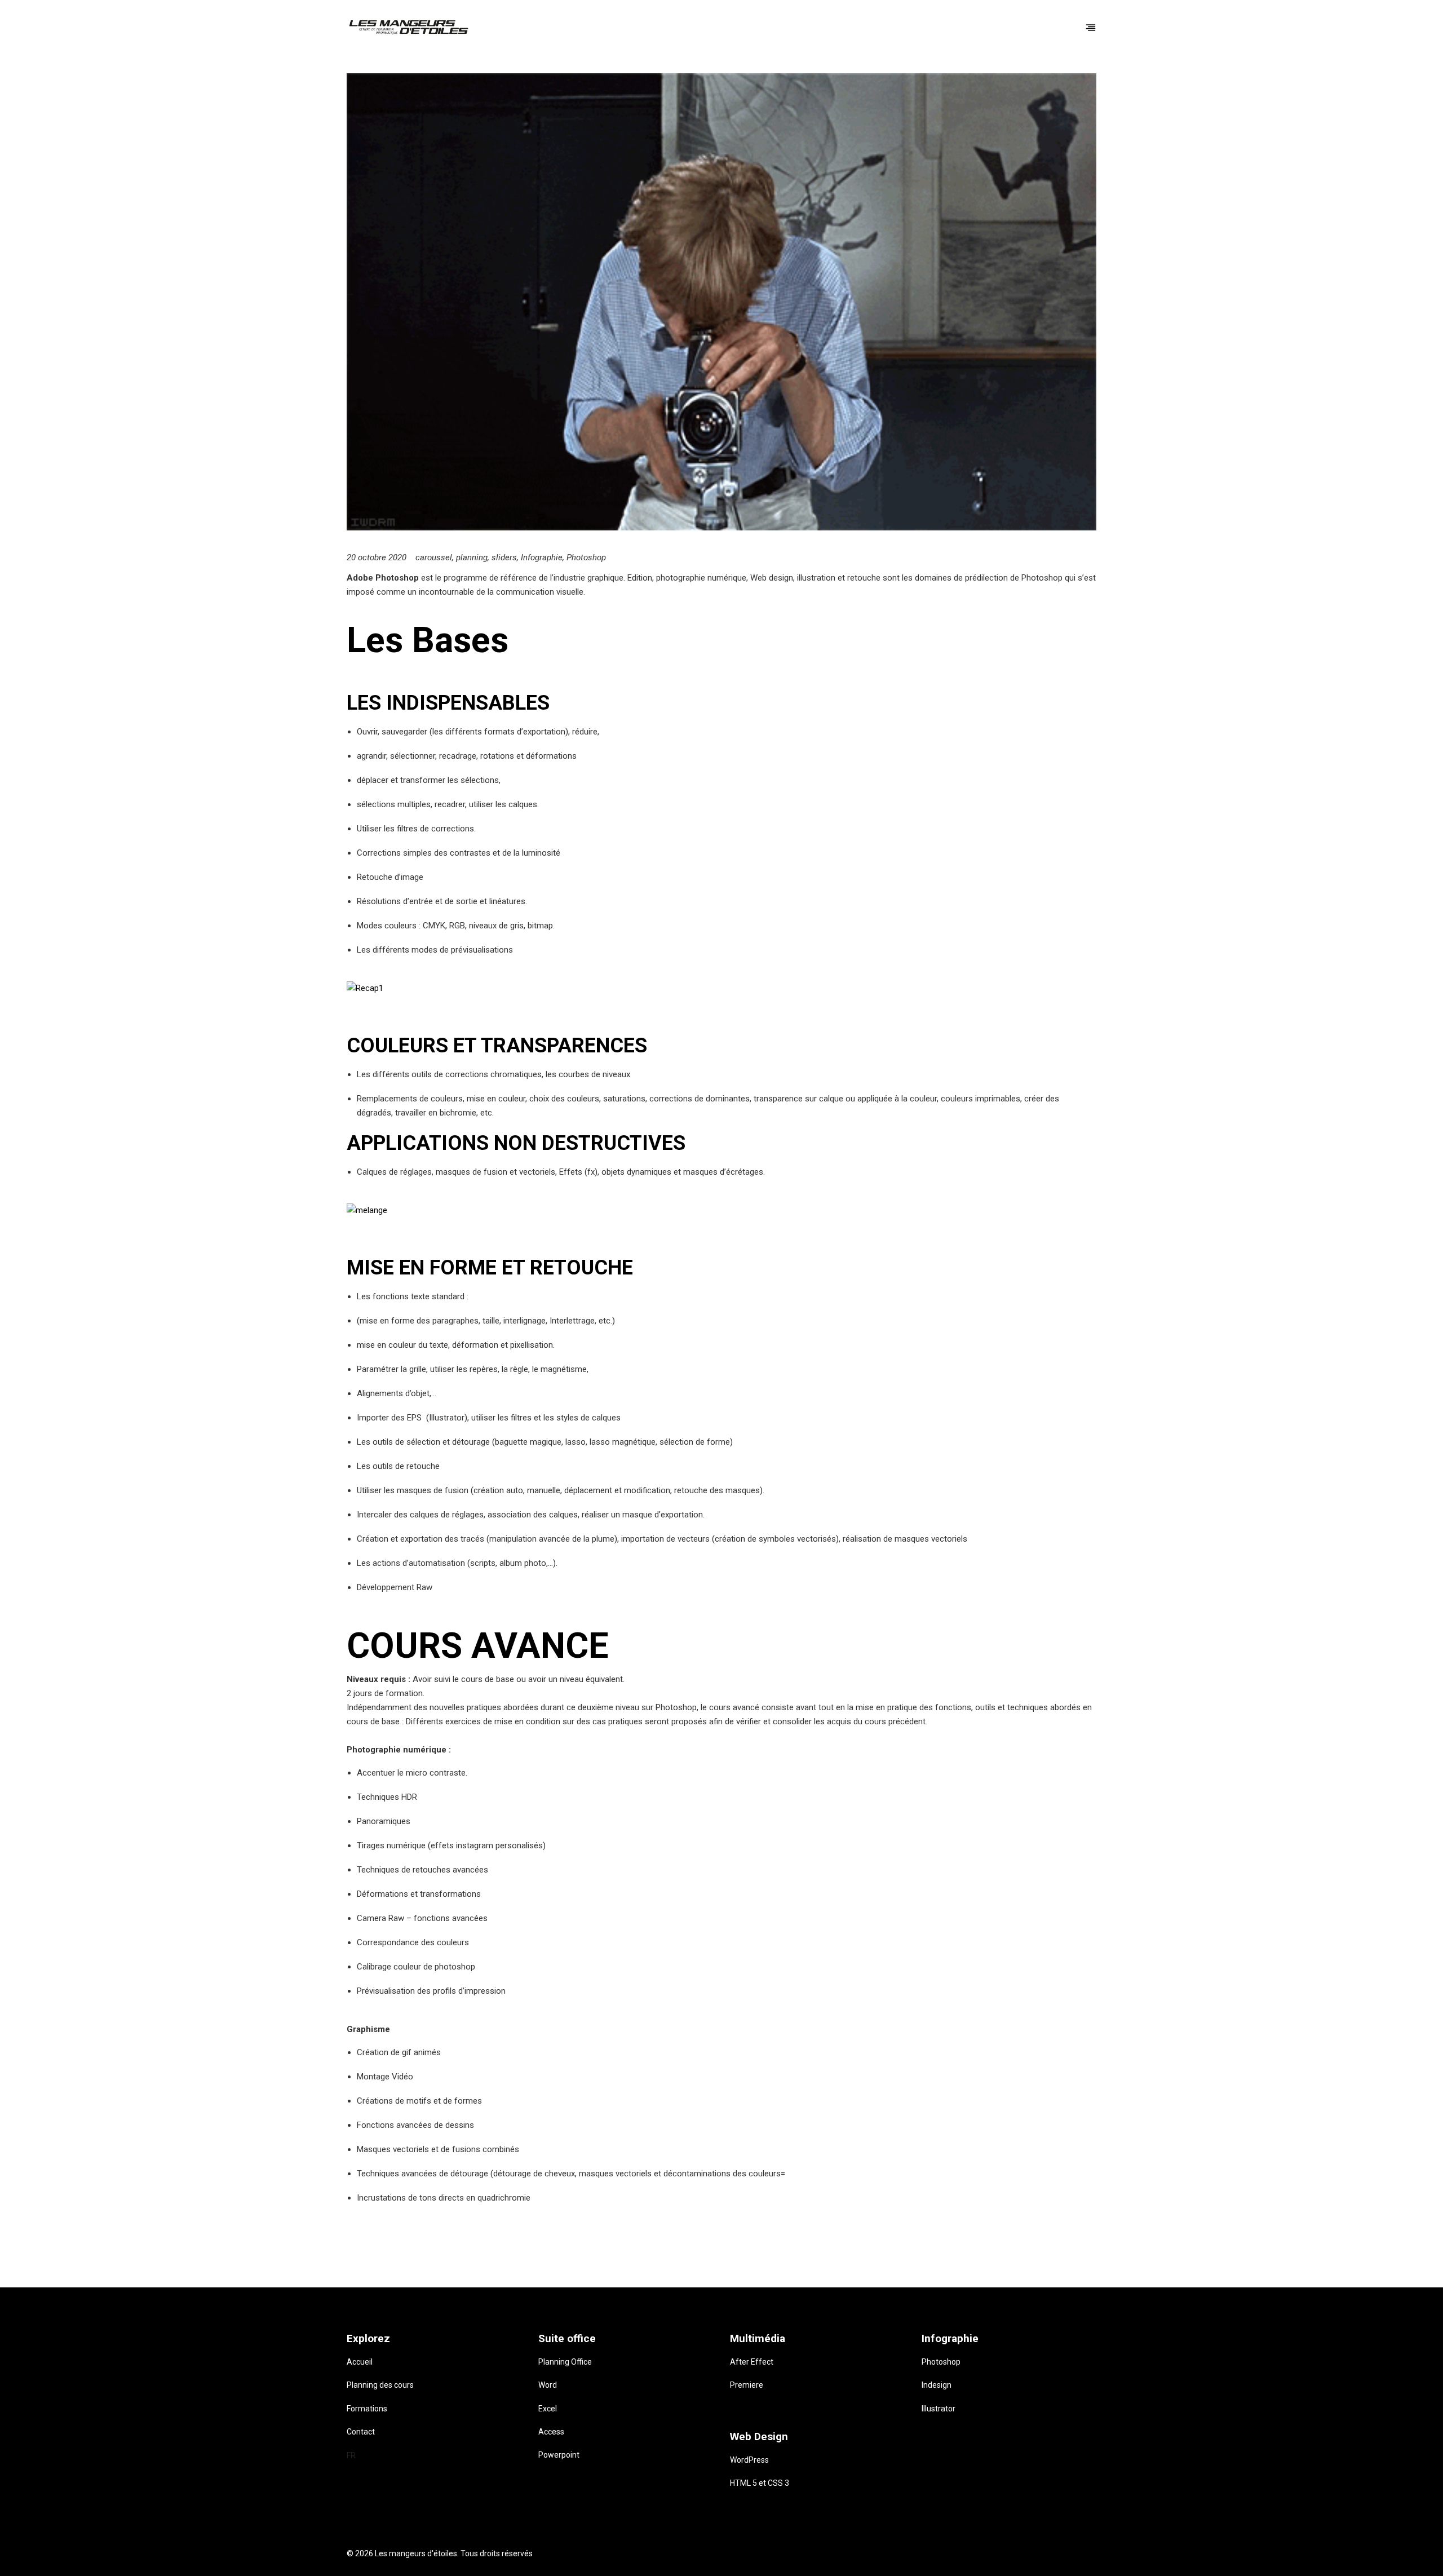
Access (551, 2432)
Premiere (747, 2385)
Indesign (937, 2385)
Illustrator (939, 2409)
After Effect (752, 2362)
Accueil (360, 2362)
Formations (367, 2409)
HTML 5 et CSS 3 (760, 2483)
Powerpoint (559, 2455)
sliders (504, 557)
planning (472, 557)
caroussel (434, 557)
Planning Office (565, 2362)
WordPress (749, 2460)
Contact (361, 2432)
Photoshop (586, 557)
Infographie (542, 557)
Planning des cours (380, 2385)
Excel (548, 2409)
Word (548, 2385)
